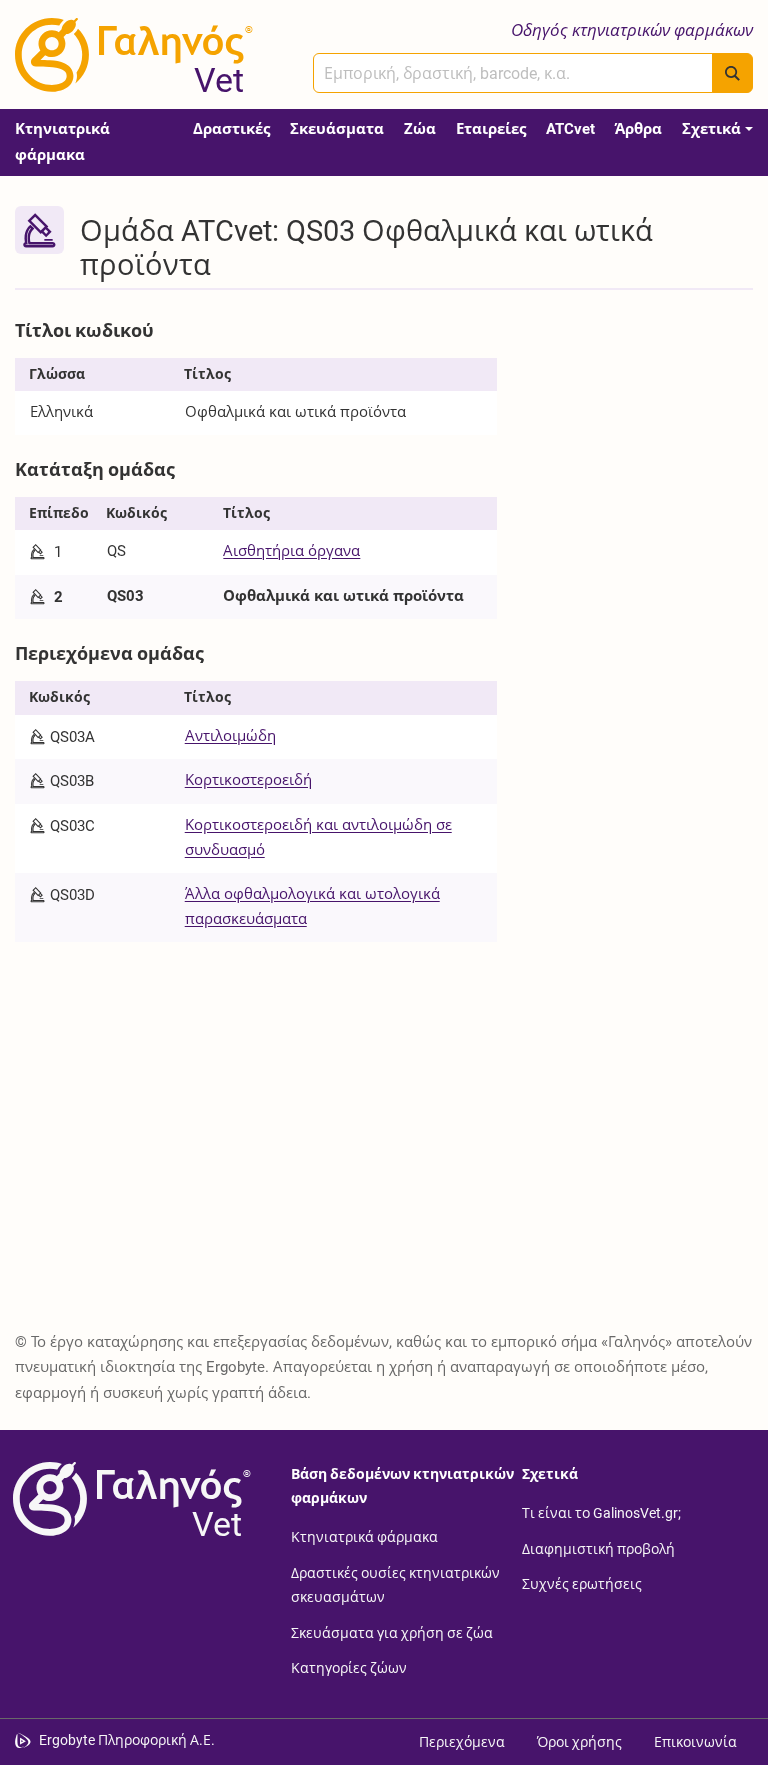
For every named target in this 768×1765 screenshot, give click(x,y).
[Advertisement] (640, 412)
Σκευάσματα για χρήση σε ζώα (392, 1632)
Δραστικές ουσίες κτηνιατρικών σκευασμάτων (395, 1585)
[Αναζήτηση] (732, 73)
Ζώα (420, 129)
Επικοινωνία (695, 1742)
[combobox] (513, 73)
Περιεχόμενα (462, 1742)
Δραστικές (231, 129)
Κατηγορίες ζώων (349, 1668)
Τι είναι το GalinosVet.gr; (601, 1513)
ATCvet (570, 129)
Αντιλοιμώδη (230, 736)
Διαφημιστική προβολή (598, 1548)
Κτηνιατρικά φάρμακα (62, 142)
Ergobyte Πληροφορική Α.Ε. (127, 1740)
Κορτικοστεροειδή (248, 780)
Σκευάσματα (337, 129)
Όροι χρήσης (579, 1742)
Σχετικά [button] (711, 129)
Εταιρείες (491, 129)
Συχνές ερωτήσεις (582, 1584)
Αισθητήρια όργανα (291, 551)
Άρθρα (638, 129)
